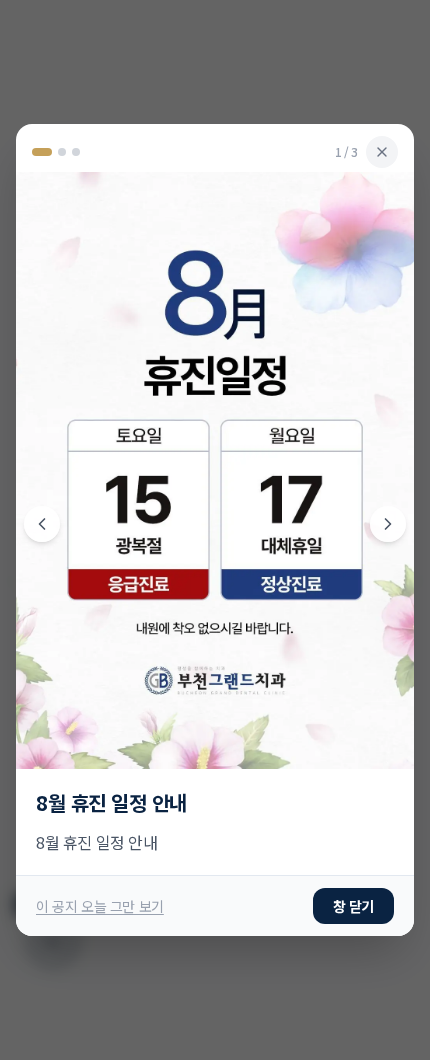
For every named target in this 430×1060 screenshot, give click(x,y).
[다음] (388, 524)
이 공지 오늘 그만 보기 (100, 621)
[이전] (42, 524)
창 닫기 (353, 621)
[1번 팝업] (36, 438)
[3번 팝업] (76, 438)
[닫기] (382, 438)
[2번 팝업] (56, 438)
